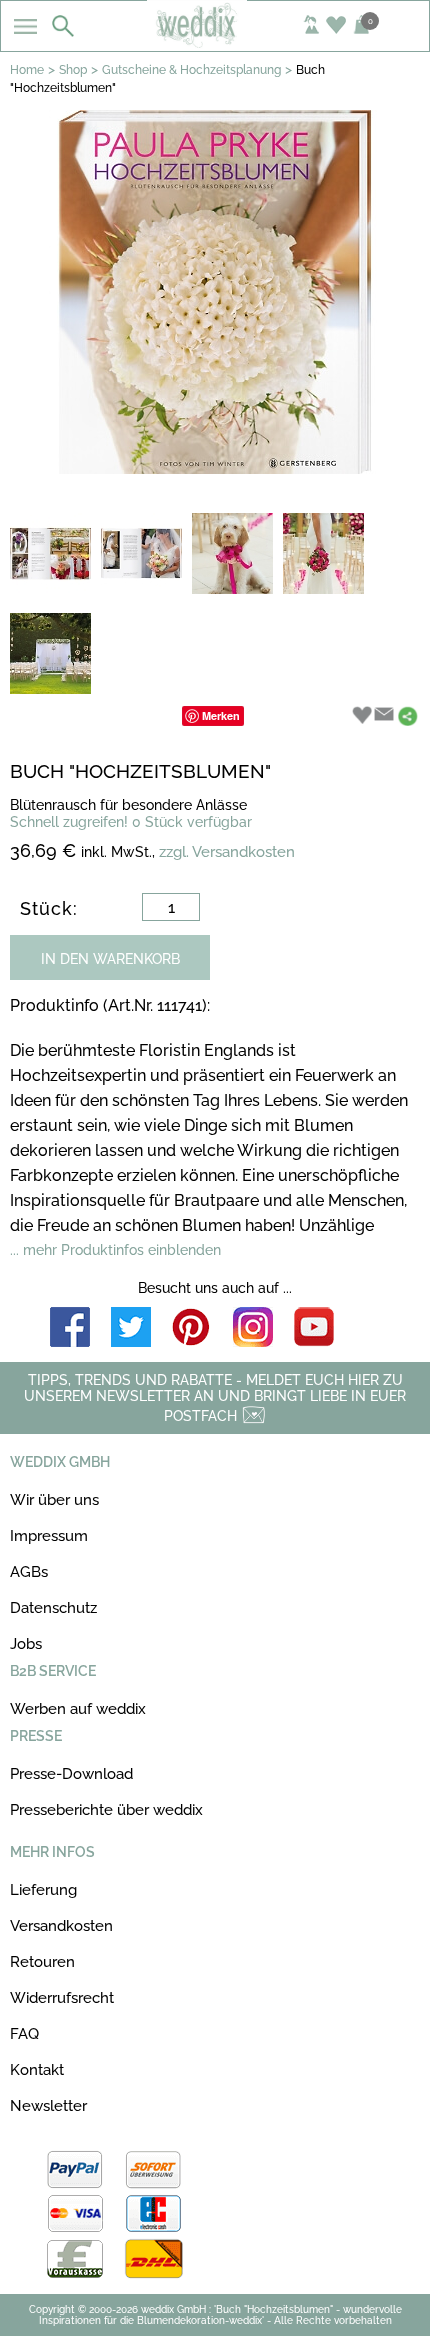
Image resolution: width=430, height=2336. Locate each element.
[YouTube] (314, 1328)
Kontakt (37, 2070)
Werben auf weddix (78, 1709)
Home (27, 70)
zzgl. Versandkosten (227, 852)
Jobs (26, 1644)
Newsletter (48, 2106)
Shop (73, 70)
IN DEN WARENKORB (110, 959)
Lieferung (43, 1890)
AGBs (29, 1572)
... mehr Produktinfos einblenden (115, 1250)
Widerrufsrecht (62, 1998)
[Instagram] (253, 1328)
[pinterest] (192, 1328)
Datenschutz (53, 1608)
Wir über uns (54, 1500)
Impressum (49, 1536)
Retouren (42, 1962)
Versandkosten (61, 1926)
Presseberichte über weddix (106, 1810)
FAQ (24, 2034)
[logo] (214, 42)
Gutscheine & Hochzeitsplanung (191, 70)
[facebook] (70, 1328)
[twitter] (131, 1328)
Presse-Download (71, 1774)
